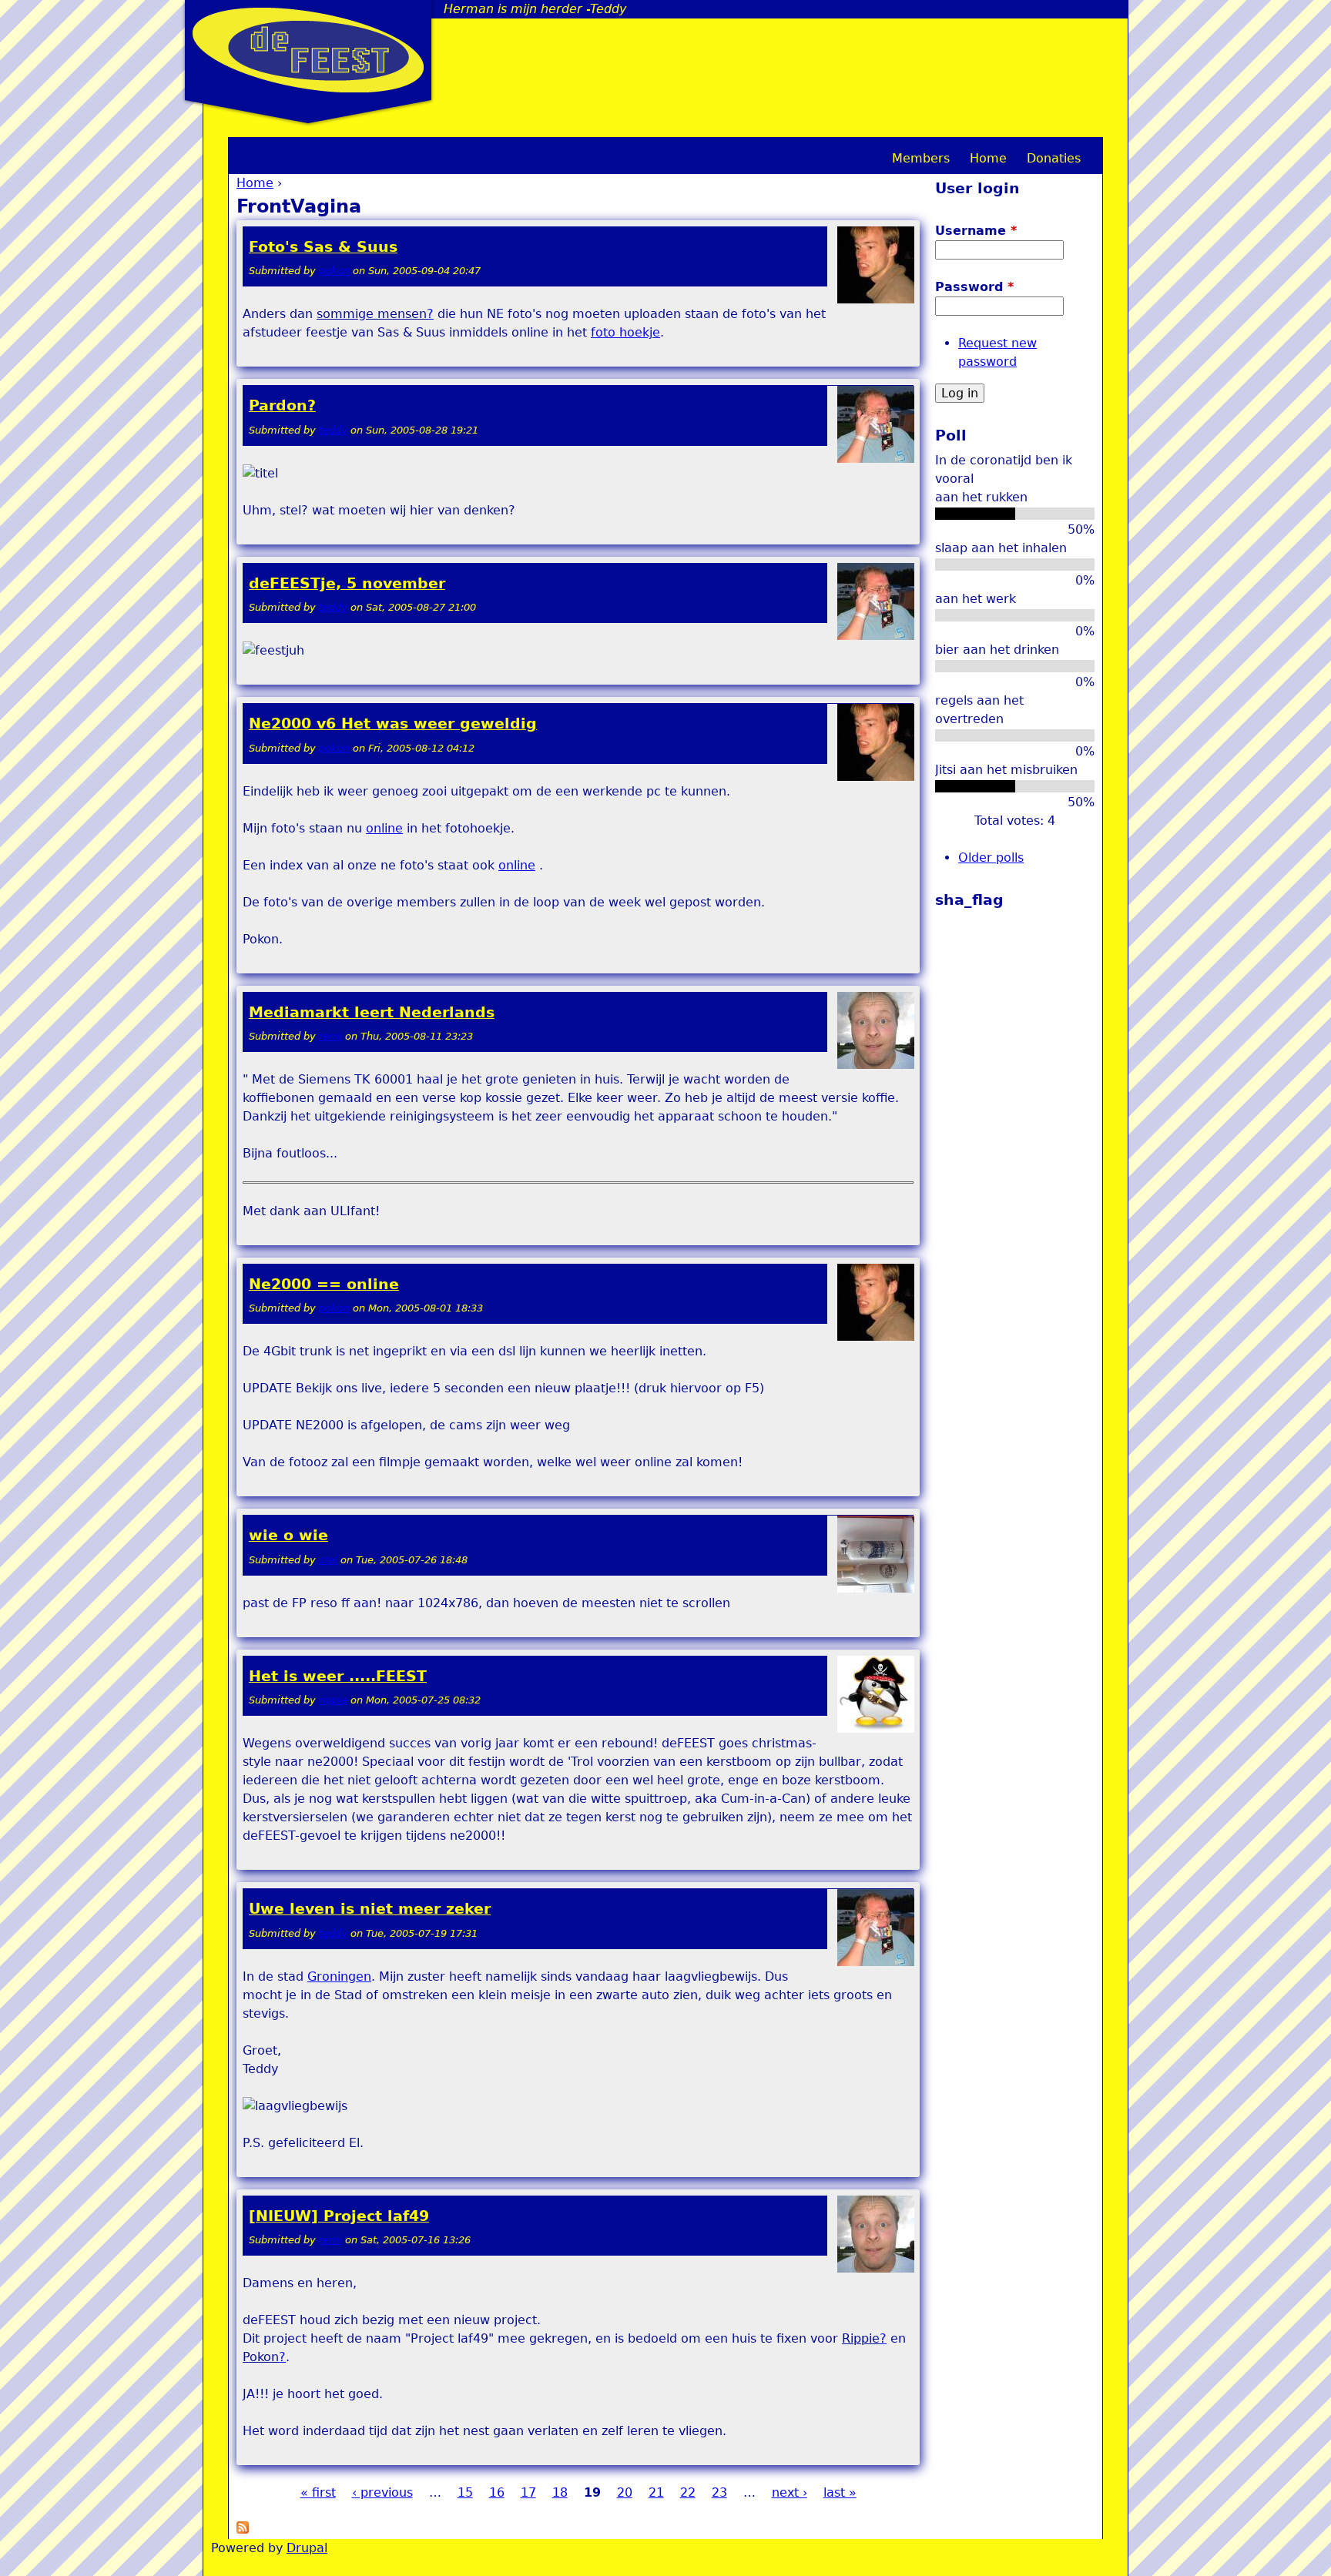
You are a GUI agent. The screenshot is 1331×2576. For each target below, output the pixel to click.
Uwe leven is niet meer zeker (370, 1909)
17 (528, 2492)
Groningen (339, 1976)
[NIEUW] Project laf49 (339, 2216)
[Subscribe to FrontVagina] (243, 2529)
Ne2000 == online (324, 1284)
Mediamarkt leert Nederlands (372, 1012)
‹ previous (382, 2492)
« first (318, 2492)
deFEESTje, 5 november (347, 583)
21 (656, 2492)
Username (976, 231)
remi (330, 1036)
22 (688, 2492)
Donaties (1054, 158)
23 (719, 2492)
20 (625, 2492)
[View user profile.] (876, 300)
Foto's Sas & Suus (323, 247)
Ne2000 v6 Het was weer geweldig (393, 724)
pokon (334, 271)
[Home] (308, 50)
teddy (333, 430)
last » (840, 2492)
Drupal (307, 2548)
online (384, 828)
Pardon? (282, 405)
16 (497, 2492)
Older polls (991, 858)
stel (328, 1560)
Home (255, 183)
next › (790, 2492)
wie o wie (288, 1535)
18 (560, 2492)
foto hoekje (625, 332)
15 (465, 2492)
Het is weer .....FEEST (338, 1676)
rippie (333, 1700)
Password (974, 287)
